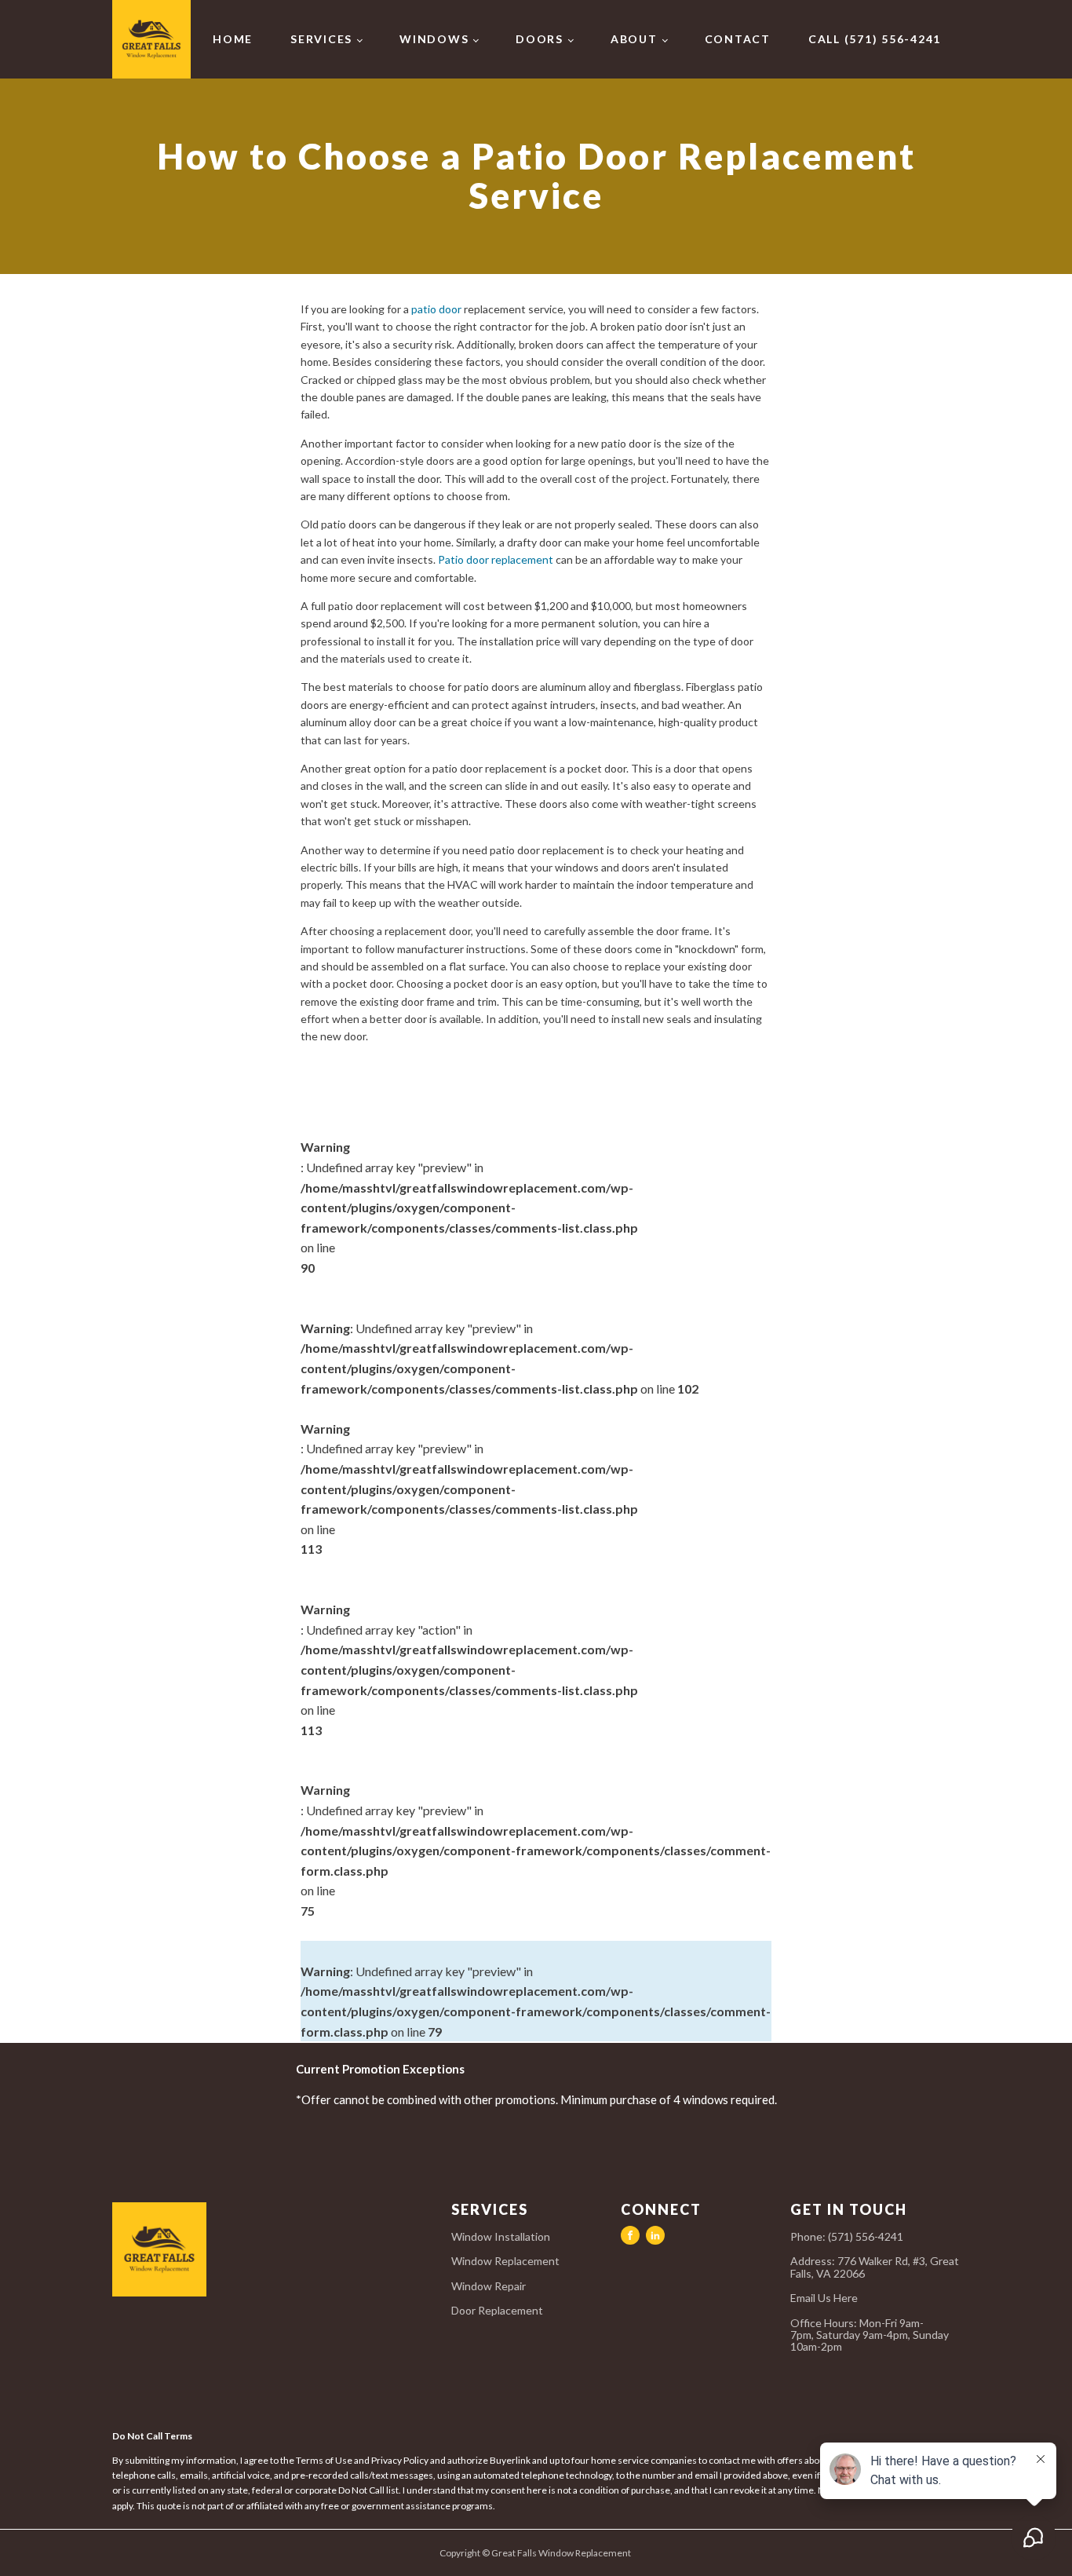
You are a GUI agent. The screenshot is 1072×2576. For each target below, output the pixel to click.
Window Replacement (505, 2261)
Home (233, 39)
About (634, 39)
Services (321, 39)
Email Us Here (825, 2298)
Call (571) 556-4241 (875, 39)
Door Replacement (497, 2310)
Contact (738, 39)
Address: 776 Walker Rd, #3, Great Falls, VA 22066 (875, 2267)
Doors (540, 39)
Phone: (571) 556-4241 (847, 2236)
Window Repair (489, 2286)
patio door (436, 309)
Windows (434, 39)
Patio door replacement (496, 559)
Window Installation (501, 2236)
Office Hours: (870, 2335)
